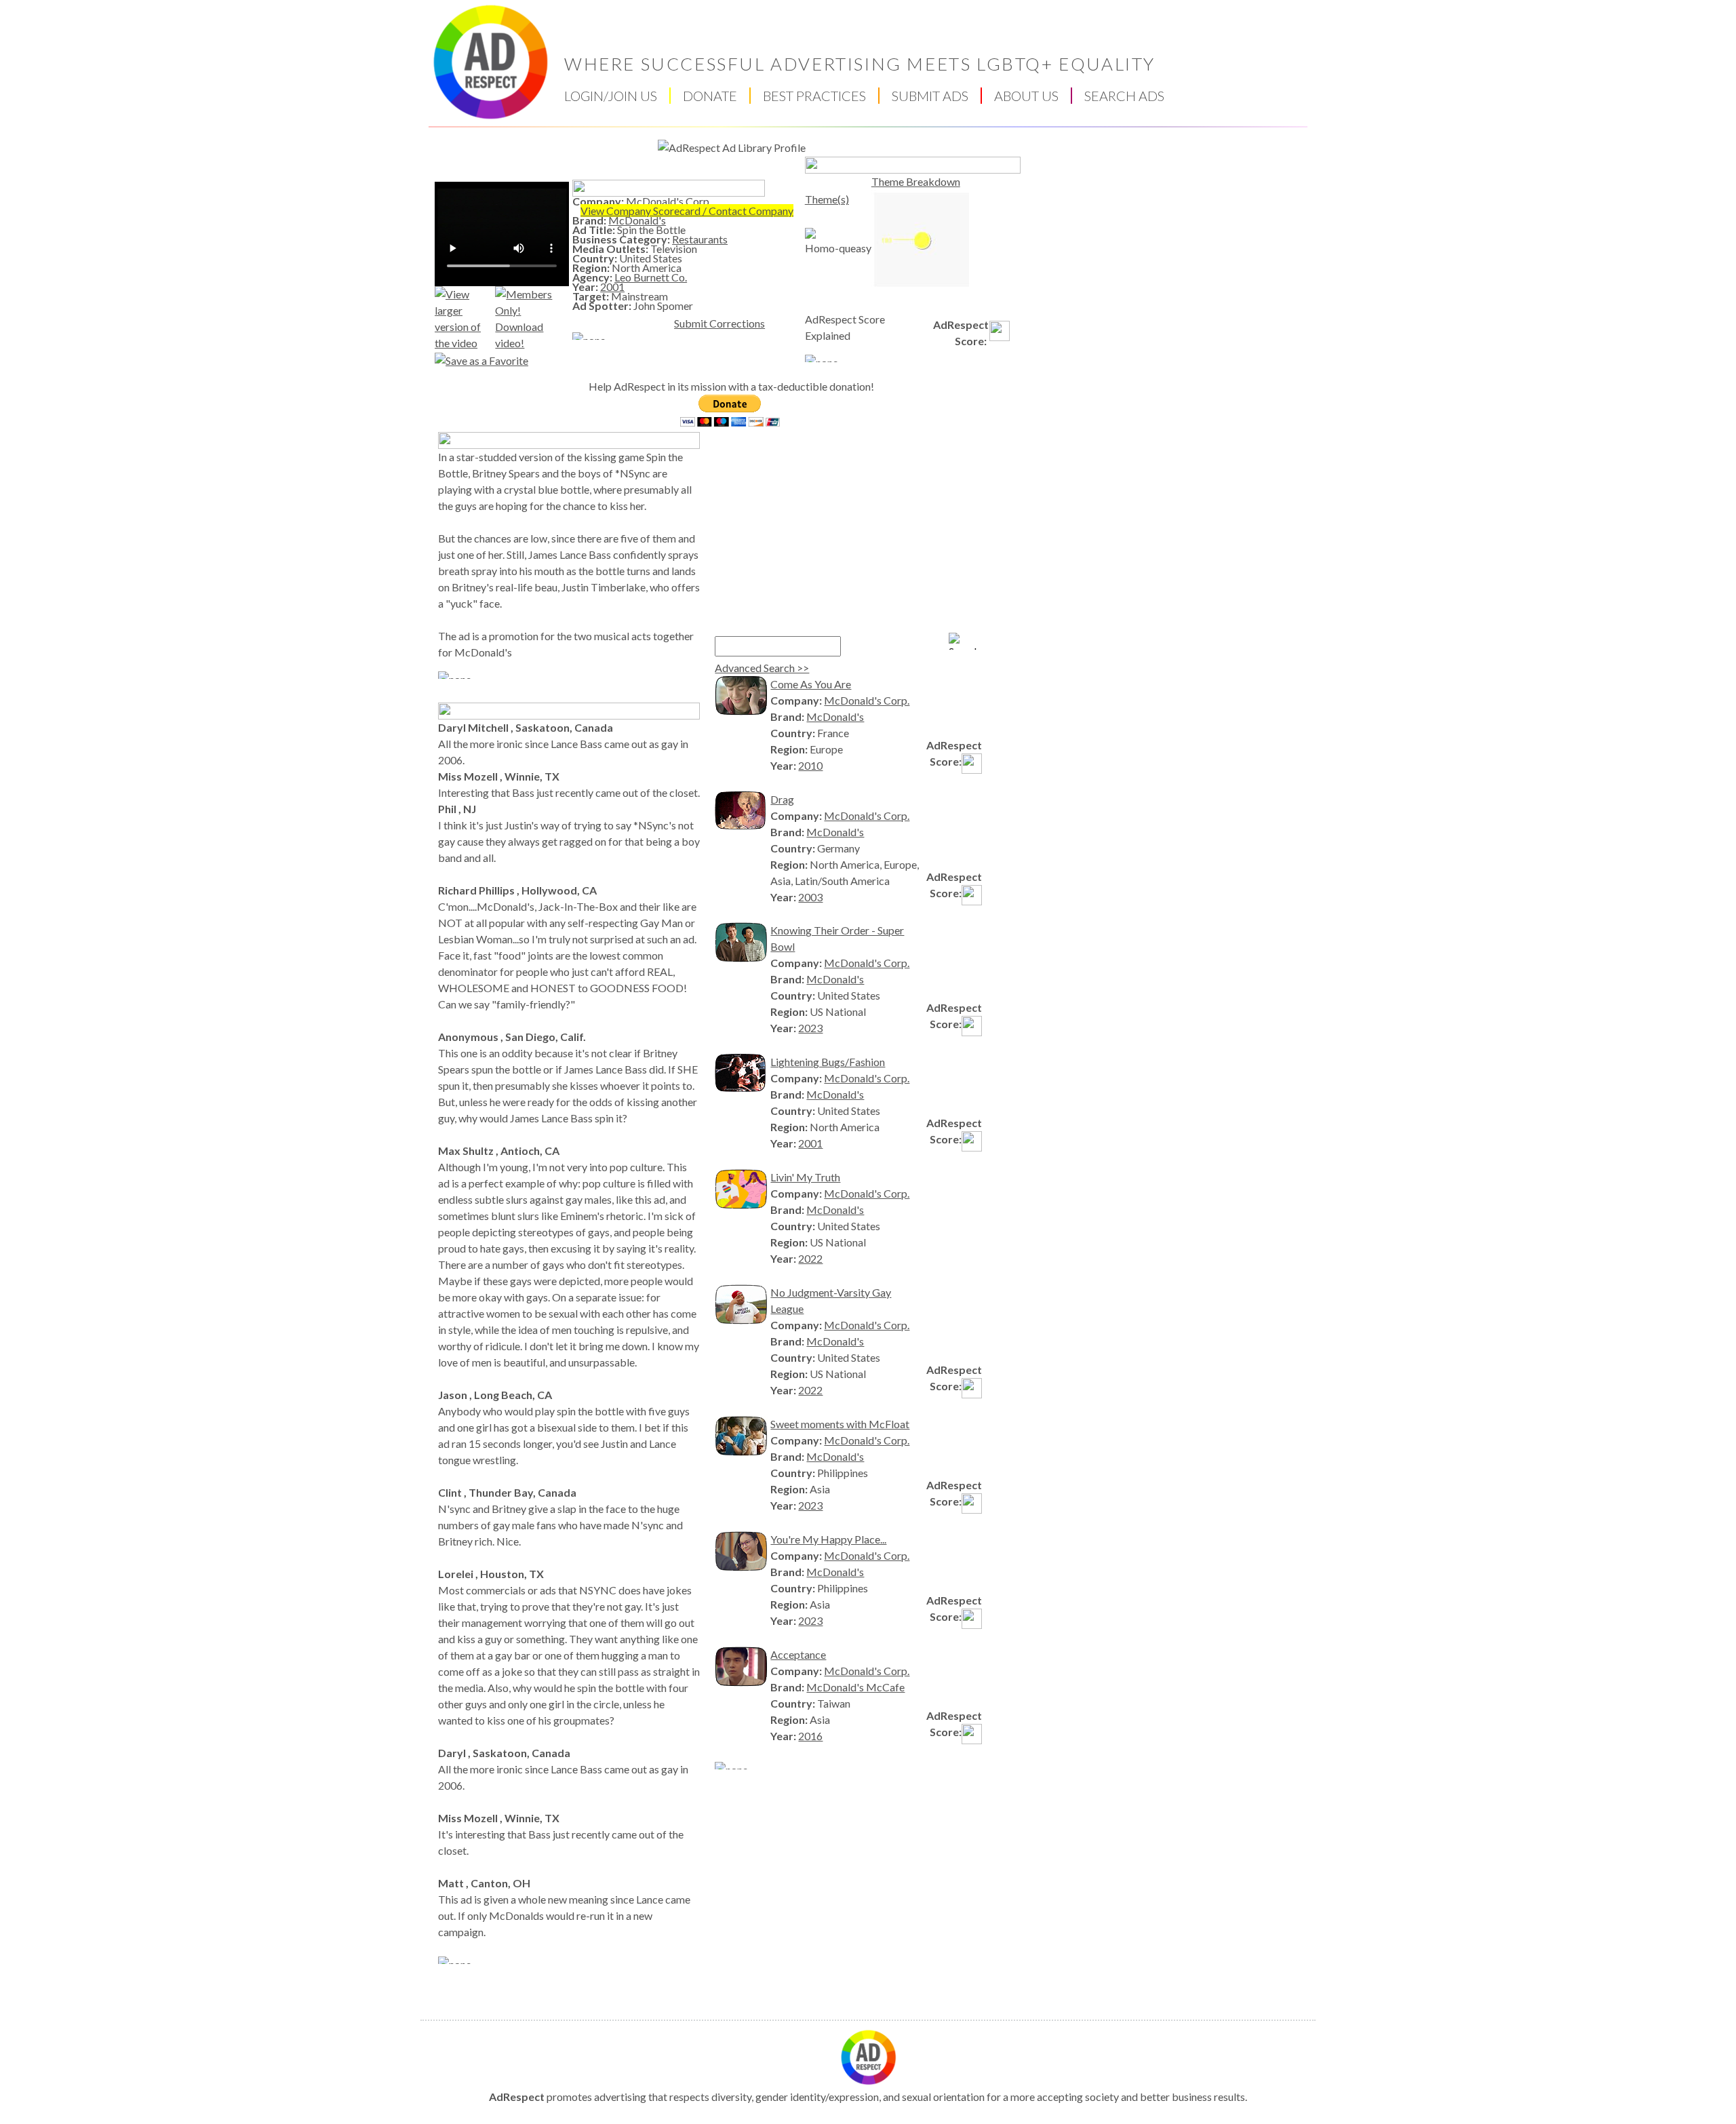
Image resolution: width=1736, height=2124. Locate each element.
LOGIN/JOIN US (611, 96)
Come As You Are (811, 684)
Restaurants (700, 239)
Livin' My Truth (805, 1177)
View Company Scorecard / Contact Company (687, 211)
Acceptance (798, 1654)
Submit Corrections (719, 323)
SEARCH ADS (1124, 96)
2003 (810, 897)
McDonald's (637, 220)
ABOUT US (1026, 96)
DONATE (710, 96)
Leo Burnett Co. (651, 277)
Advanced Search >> (762, 668)
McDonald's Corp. (669, 201)
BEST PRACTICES (814, 96)
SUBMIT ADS (930, 96)
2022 (810, 1258)
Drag (782, 799)
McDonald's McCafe (855, 1687)
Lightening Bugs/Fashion (828, 1062)
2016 (810, 1736)
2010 (810, 765)
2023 (810, 1028)
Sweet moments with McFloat (840, 1424)
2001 (612, 287)
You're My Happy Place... (828, 1539)
